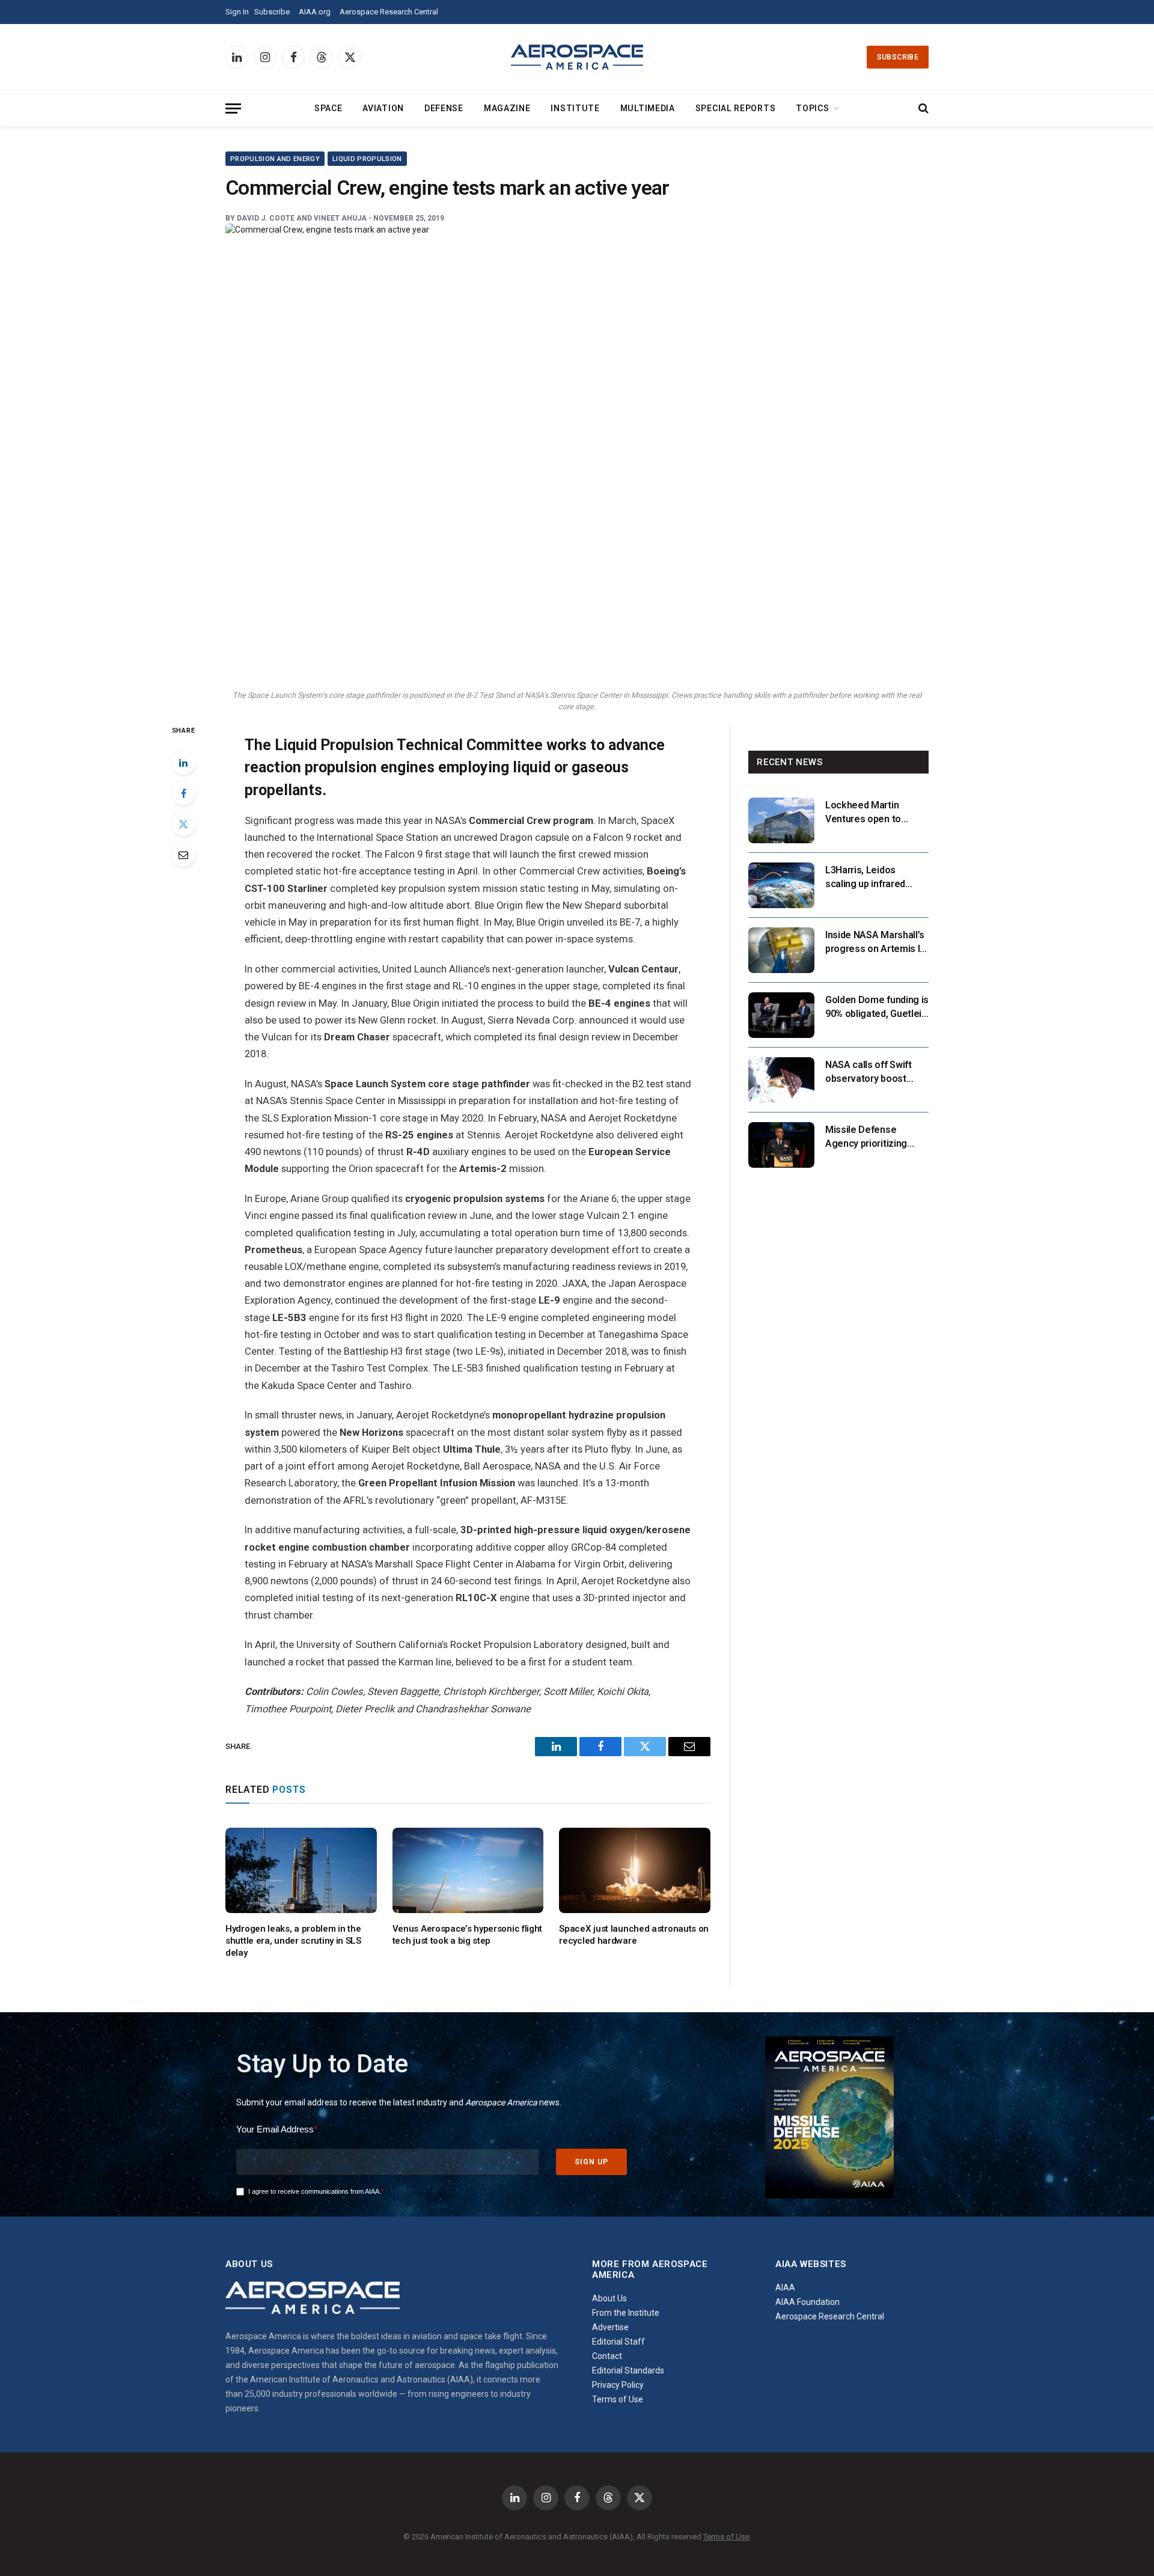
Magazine (507, 108)
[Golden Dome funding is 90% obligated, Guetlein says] (781, 1015)
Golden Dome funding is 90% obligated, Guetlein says (877, 1008)
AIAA (785, 2288)
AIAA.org (315, 12)
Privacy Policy (618, 2385)
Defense (444, 108)
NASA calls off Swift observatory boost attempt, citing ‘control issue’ (875, 1073)
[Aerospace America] (577, 57)
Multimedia (648, 108)
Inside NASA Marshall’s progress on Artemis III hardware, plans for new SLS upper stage (877, 943)
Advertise (610, 2327)
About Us (609, 2298)
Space (328, 108)
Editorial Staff (618, 2342)
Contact (607, 2356)
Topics (812, 108)
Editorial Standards (628, 2370)
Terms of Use (618, 2399)
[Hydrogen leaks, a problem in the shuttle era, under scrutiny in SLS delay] (301, 1870)
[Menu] (233, 108)
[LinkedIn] (183, 763)
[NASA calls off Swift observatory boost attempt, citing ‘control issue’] (781, 1080)
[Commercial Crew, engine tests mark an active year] (577, 453)
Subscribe (272, 12)
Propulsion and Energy (275, 159)
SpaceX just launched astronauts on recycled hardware (634, 1935)
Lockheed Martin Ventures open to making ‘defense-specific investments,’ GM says (873, 813)
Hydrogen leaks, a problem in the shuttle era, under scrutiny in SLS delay (293, 1941)
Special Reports (736, 108)
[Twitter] (183, 824)
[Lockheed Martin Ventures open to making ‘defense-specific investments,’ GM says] (781, 820)
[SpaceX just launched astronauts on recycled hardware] (635, 1870)
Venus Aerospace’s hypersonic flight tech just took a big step (468, 1935)
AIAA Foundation (807, 2302)
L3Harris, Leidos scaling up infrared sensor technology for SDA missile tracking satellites (874, 878)
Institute (575, 108)
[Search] (922, 108)
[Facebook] (183, 793)
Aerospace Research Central (389, 12)
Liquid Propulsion (367, 159)
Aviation (383, 108)
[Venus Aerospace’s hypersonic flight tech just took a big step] (468, 1870)
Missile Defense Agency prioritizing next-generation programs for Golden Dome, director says (870, 1137)
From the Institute (626, 2313)
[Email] (183, 855)
